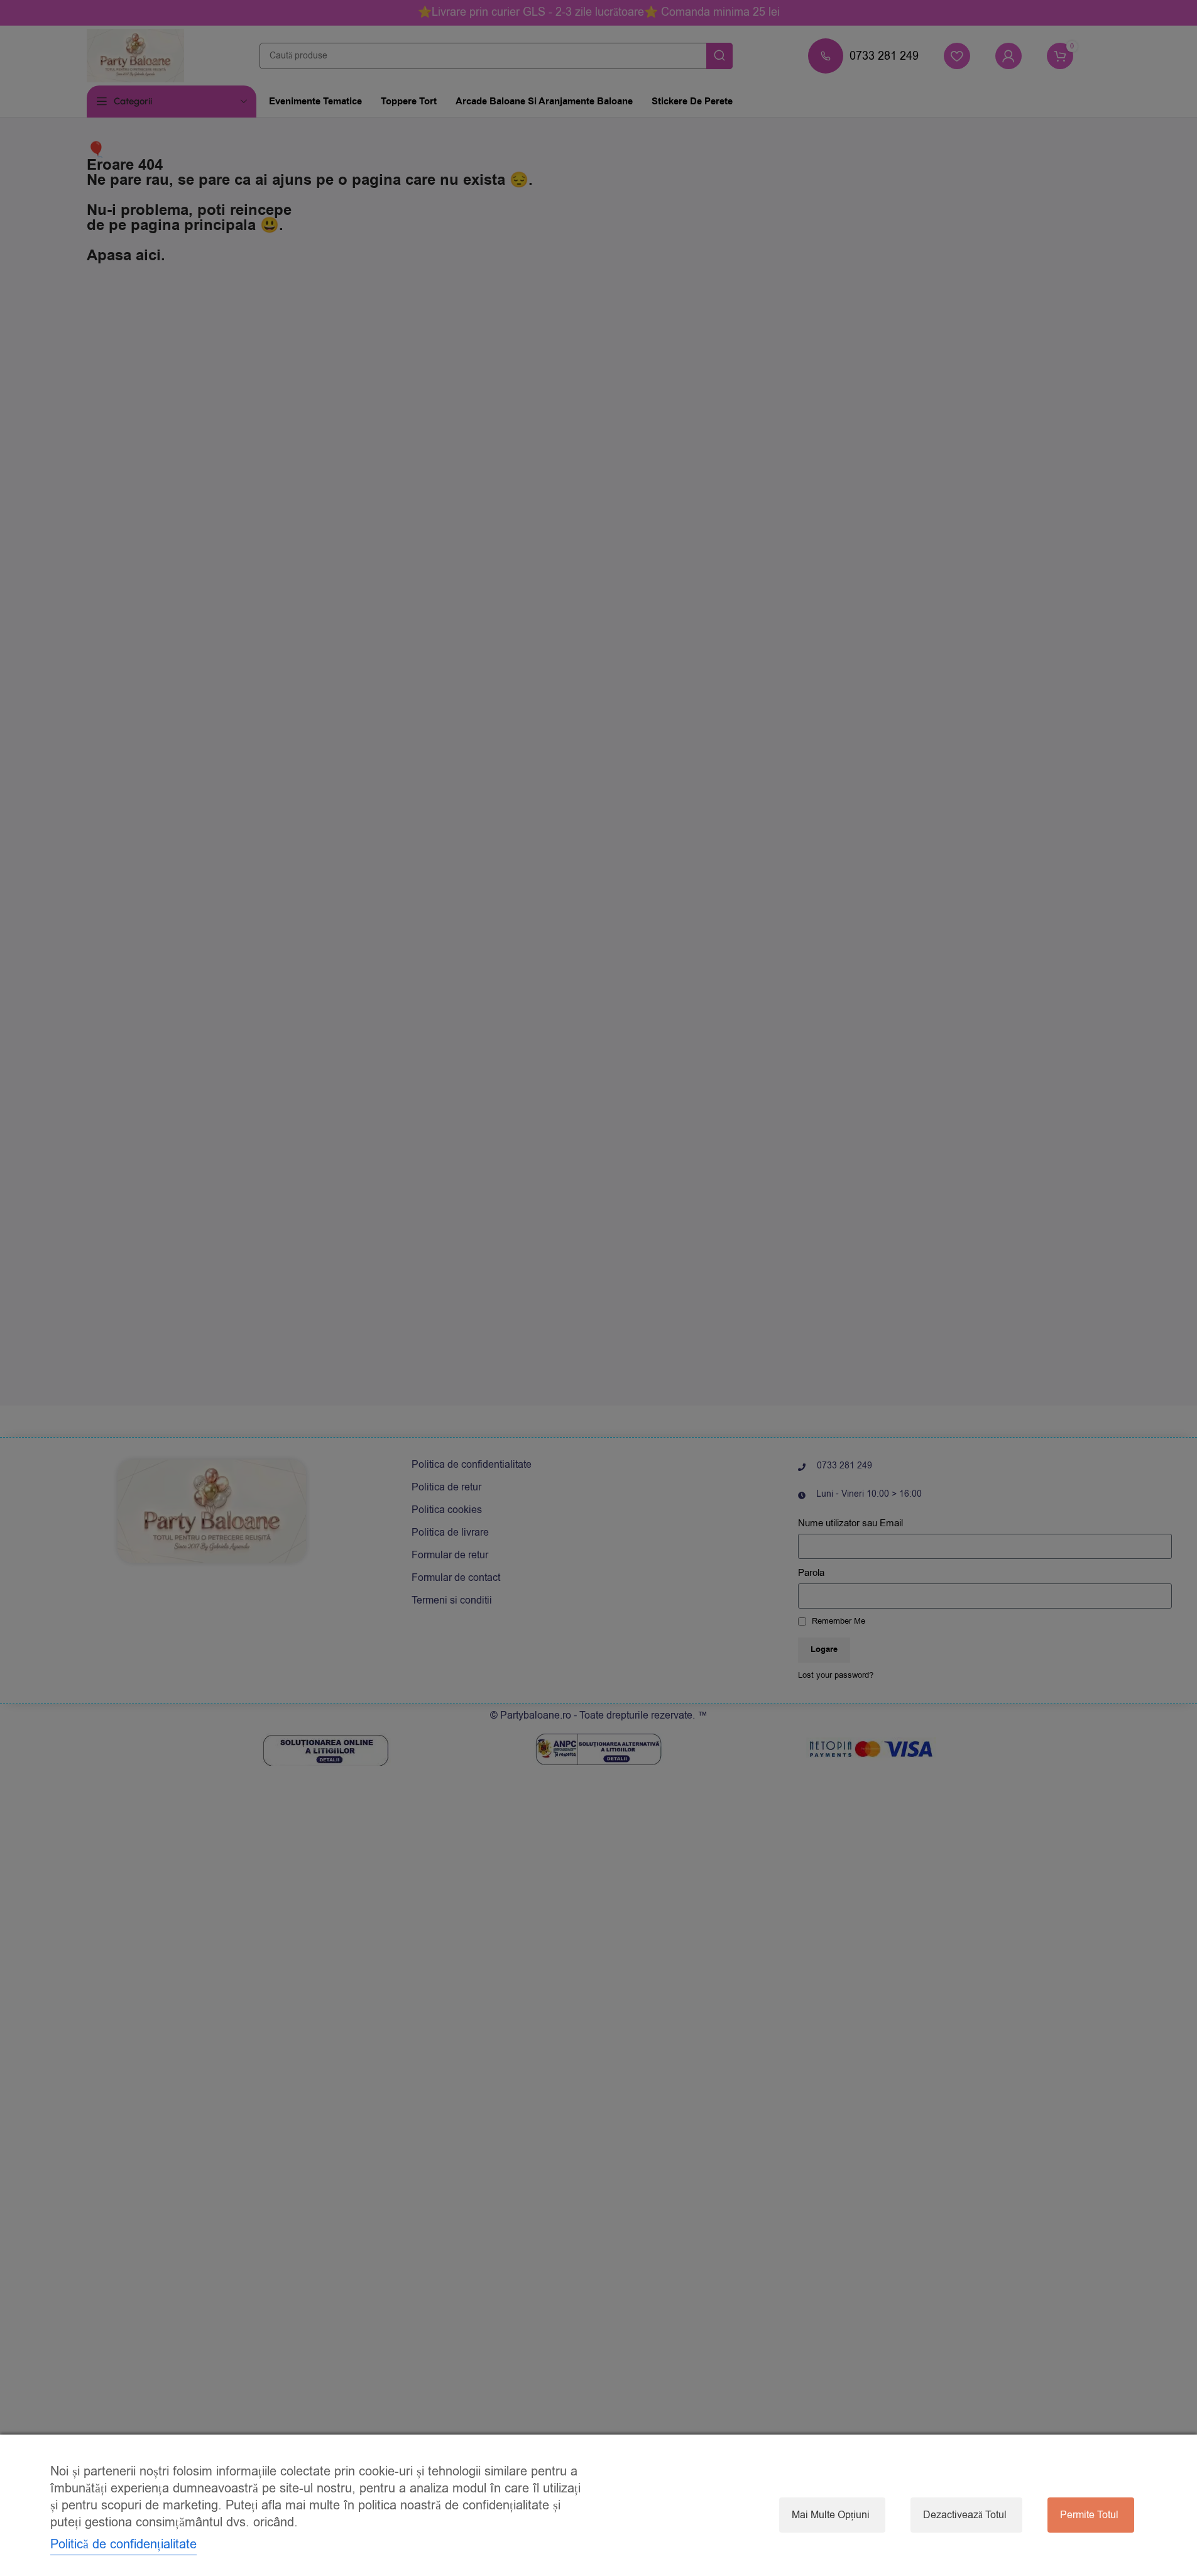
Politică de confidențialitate (123, 2544)
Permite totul (1089, 2515)
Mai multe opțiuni (831, 2515)
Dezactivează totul (965, 2515)
